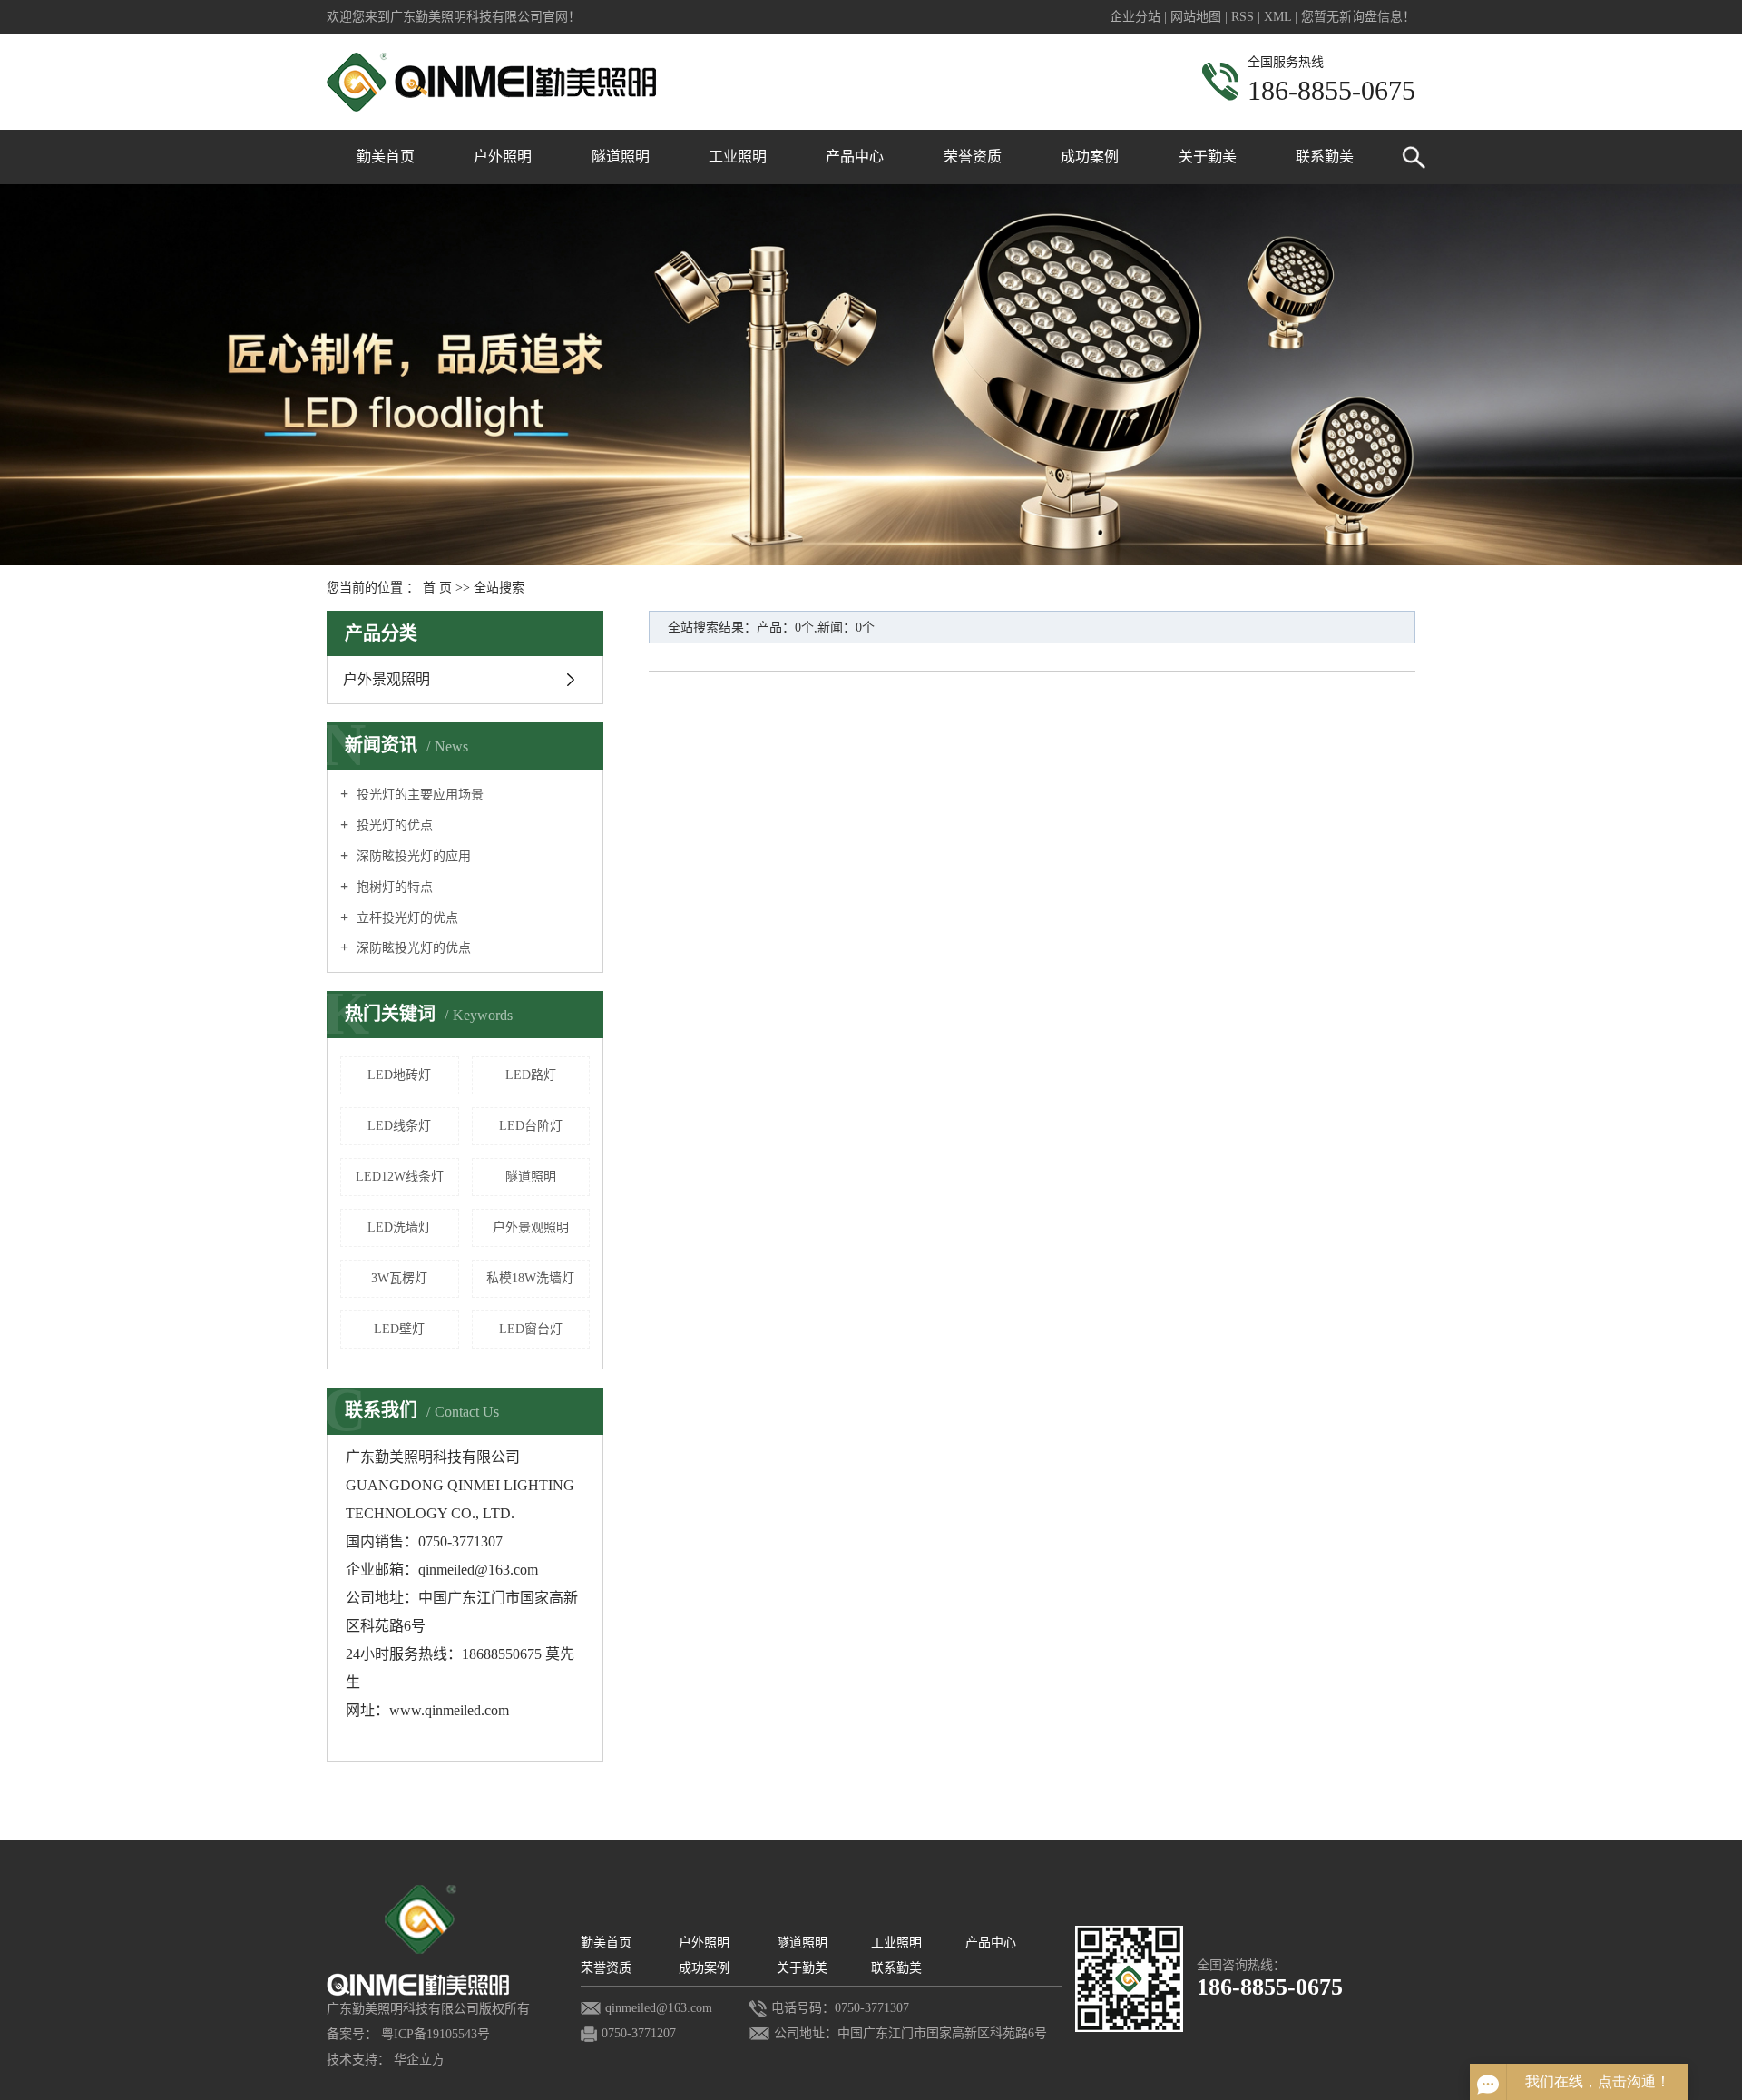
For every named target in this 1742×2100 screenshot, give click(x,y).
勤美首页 (386, 157)
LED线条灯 (399, 1126)
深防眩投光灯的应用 (412, 856)
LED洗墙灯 (399, 1227)
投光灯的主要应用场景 (418, 795)
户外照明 (503, 157)
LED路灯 (531, 1075)
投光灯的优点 (393, 825)
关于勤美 (1208, 157)
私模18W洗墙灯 (530, 1278)
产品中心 (855, 157)
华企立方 (419, 2060)
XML (1277, 17)
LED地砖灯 (399, 1075)
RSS (1243, 17)
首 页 (437, 588)
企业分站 (1135, 17)
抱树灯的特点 (393, 887)
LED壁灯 (399, 1329)
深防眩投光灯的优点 (412, 948)
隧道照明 (621, 157)
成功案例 (1090, 157)
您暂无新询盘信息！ (1358, 17)
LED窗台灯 (531, 1329)
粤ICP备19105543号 (435, 2034)
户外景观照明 (387, 679)
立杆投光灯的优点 (406, 918)
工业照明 (738, 157)
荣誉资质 (973, 157)
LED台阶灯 (531, 1126)
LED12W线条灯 (400, 1177)
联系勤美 (1325, 157)
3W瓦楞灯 (399, 1278)
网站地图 (1198, 17)
